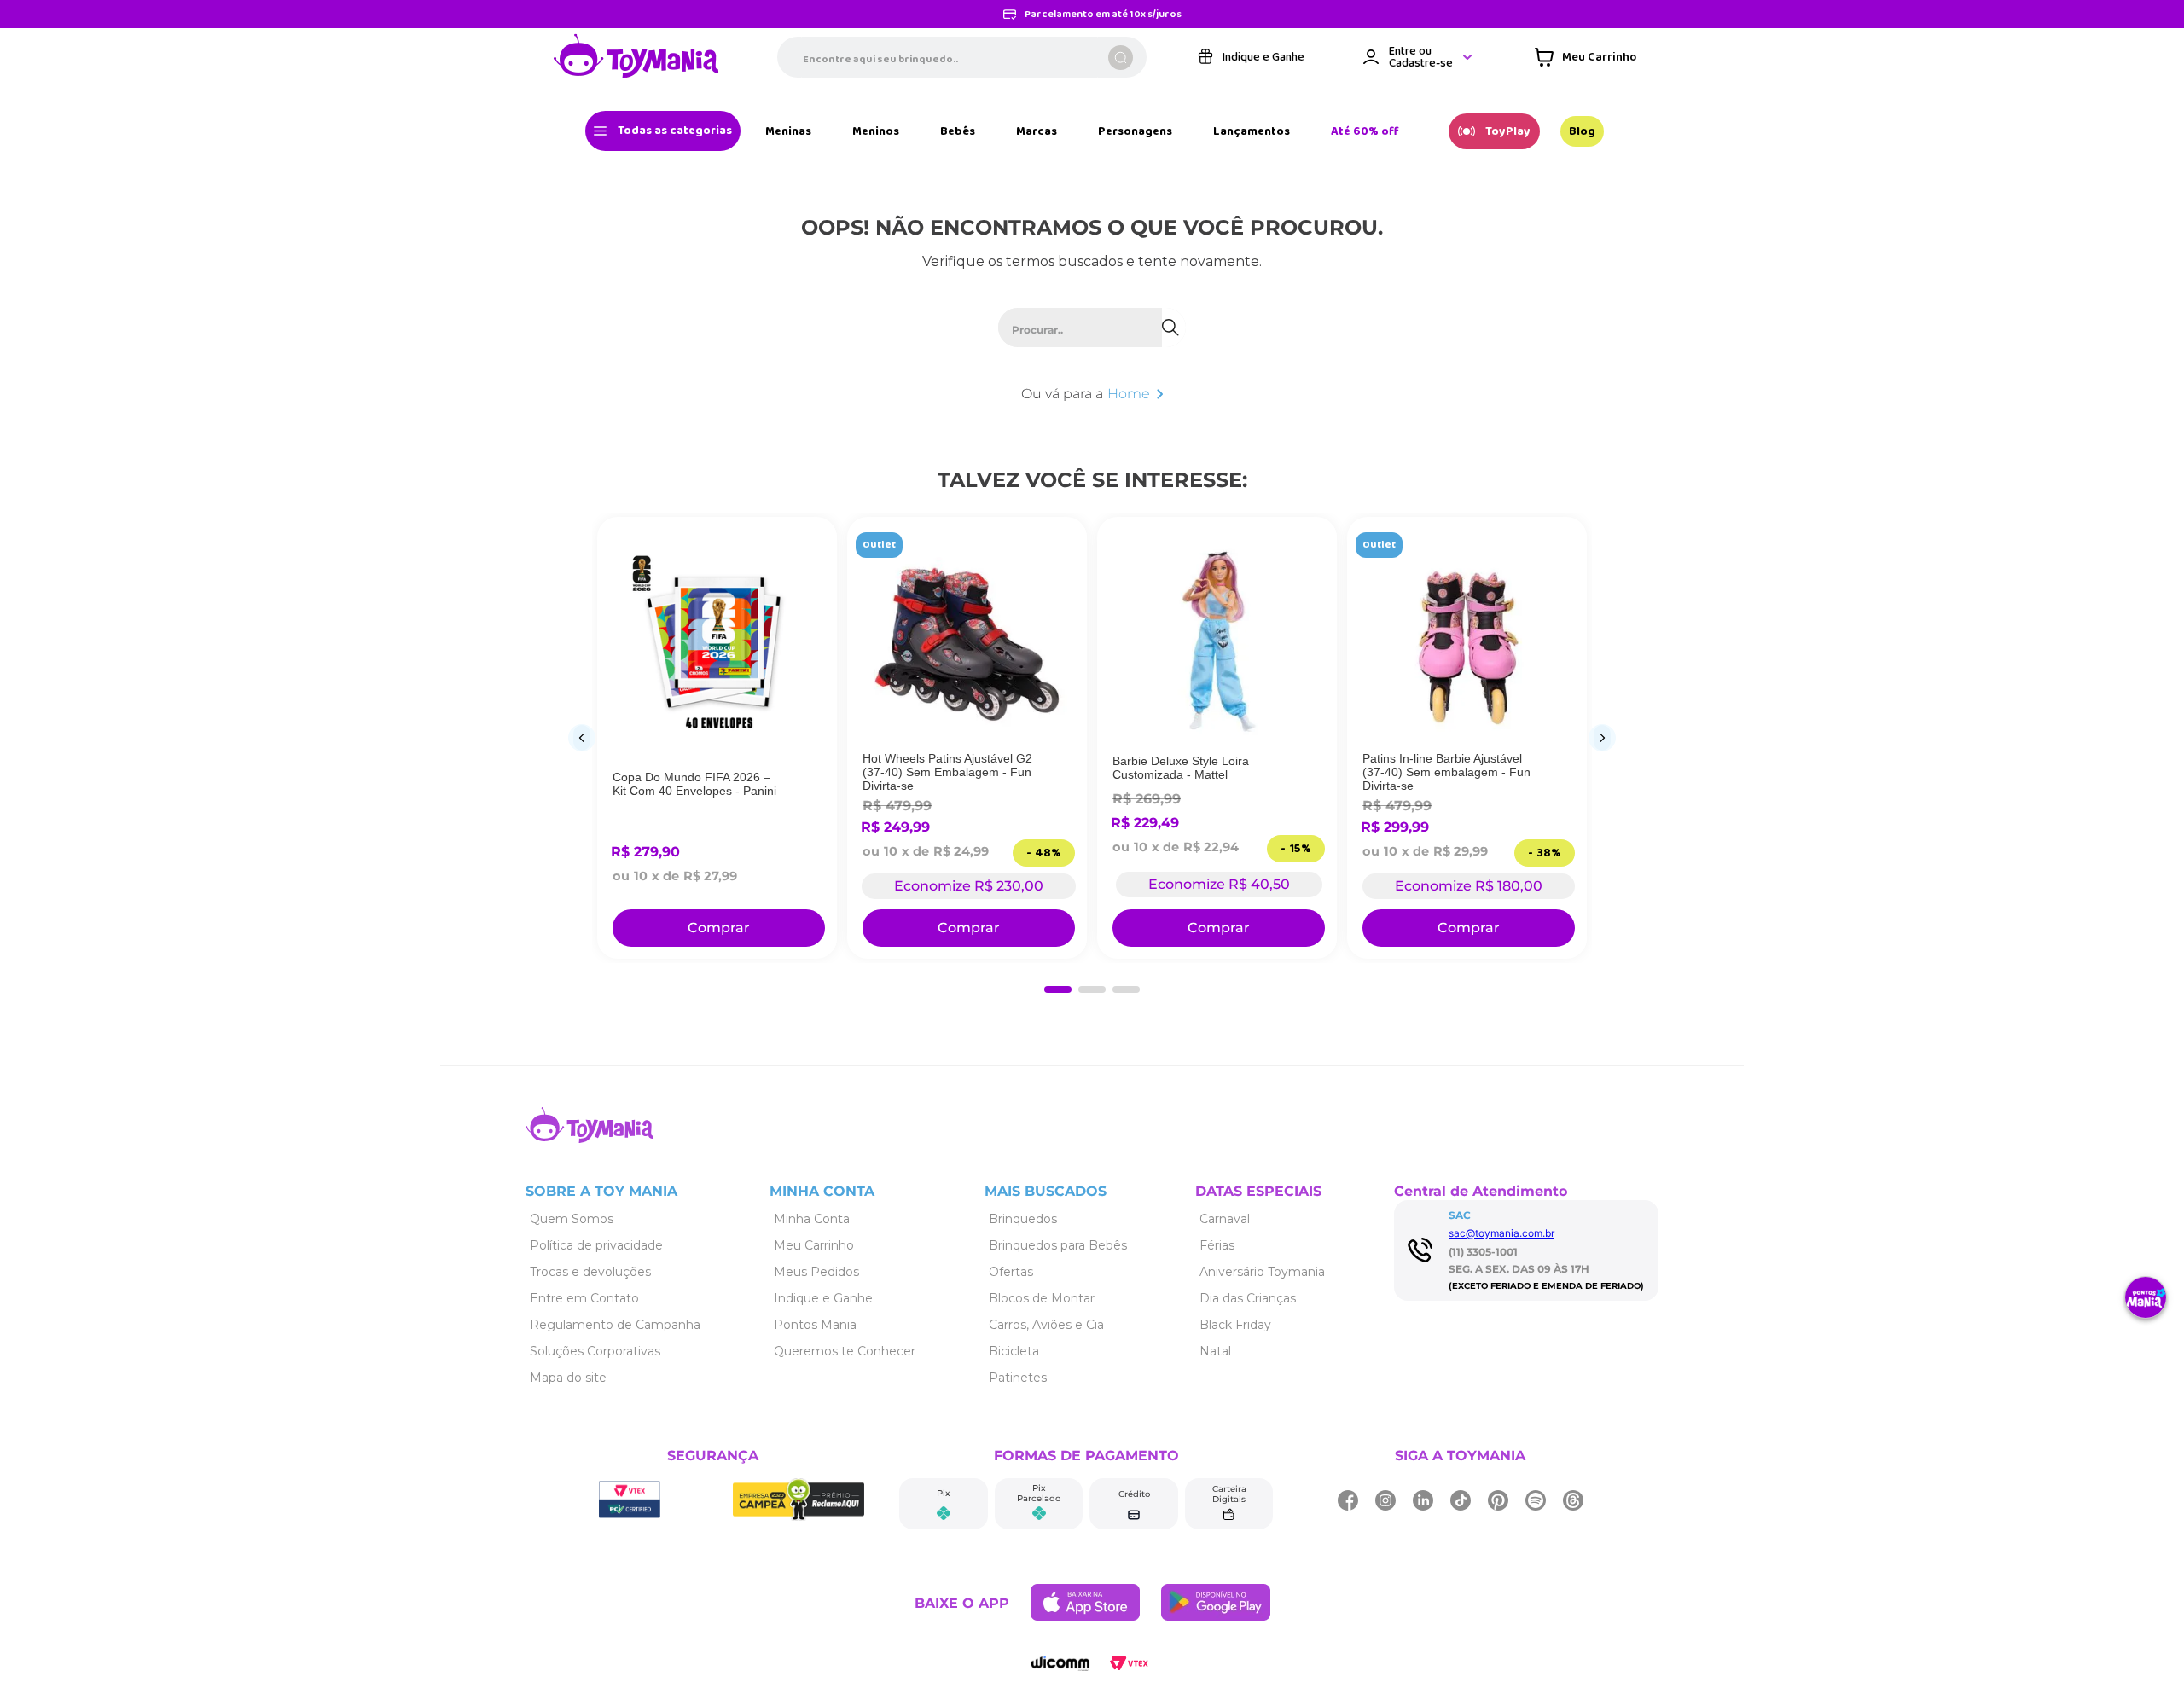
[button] (1058, 996)
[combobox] (962, 57)
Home (1129, 394)
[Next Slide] (1602, 741)
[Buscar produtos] (1121, 58)
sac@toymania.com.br (1501, 1240)
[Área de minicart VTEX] (1586, 57)
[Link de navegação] (636, 57)
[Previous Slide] (582, 741)
